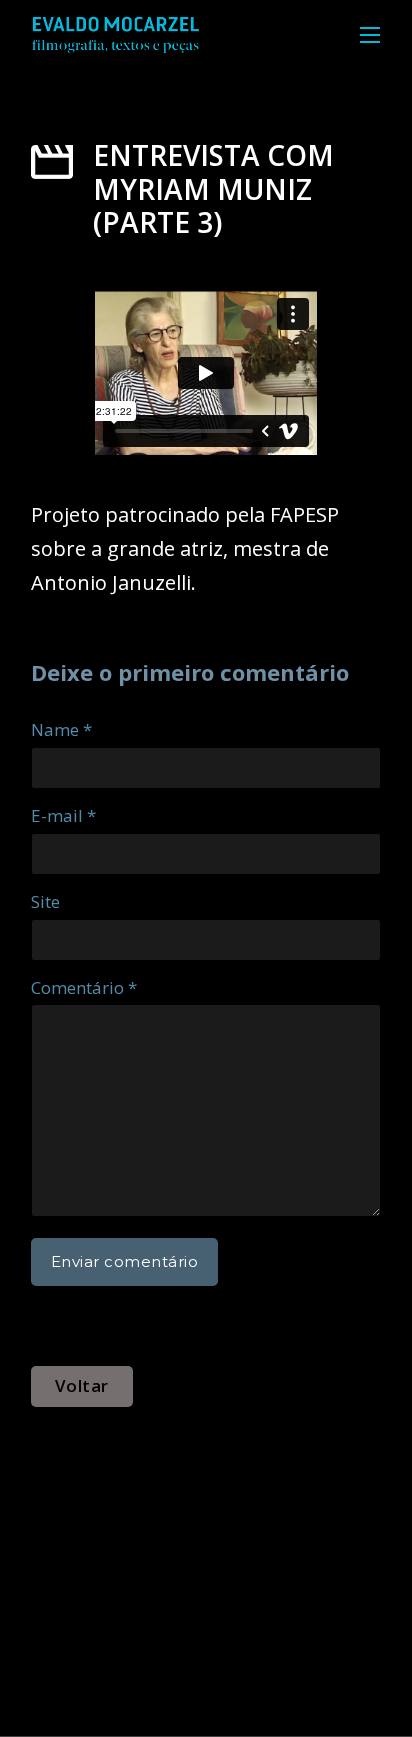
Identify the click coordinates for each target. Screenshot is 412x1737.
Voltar (82, 1385)
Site (45, 901)
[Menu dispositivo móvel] (370, 35)
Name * (61, 729)
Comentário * (84, 987)
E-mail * (63, 815)
